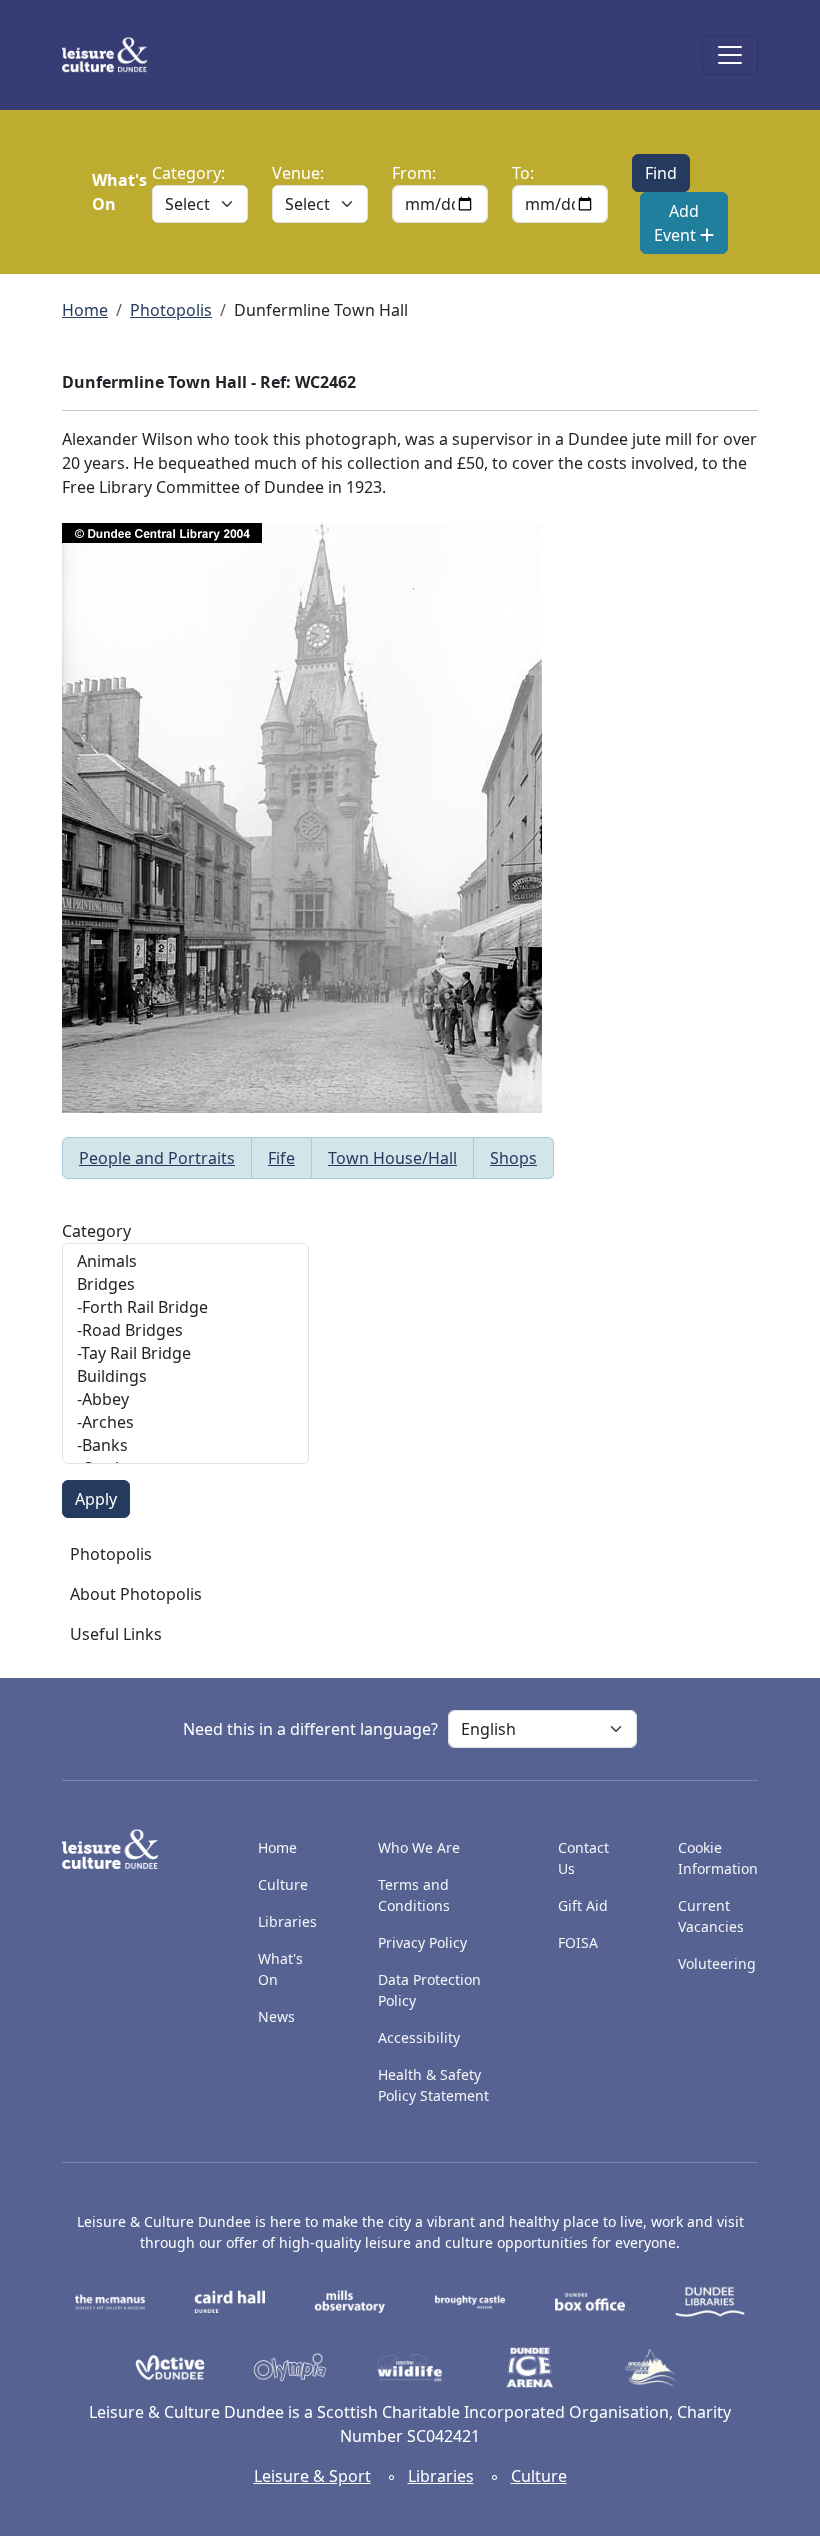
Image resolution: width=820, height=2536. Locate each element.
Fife (281, 1158)
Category (96, 1231)
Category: (188, 173)
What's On (280, 1969)
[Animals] (185, 1261)
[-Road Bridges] (185, 1330)
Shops (513, 1158)
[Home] (112, 55)
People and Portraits (157, 1158)
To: (523, 173)
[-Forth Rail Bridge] (185, 1307)
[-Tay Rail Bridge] (185, 1353)
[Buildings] (185, 1376)
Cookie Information (718, 1858)
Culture (283, 1884)
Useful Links (116, 1634)
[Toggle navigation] (730, 55)
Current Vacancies (711, 1916)
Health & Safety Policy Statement (433, 2085)
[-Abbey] (185, 1399)
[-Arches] (185, 1422)
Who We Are (419, 1847)
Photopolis (171, 310)
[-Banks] (185, 1445)
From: (414, 173)
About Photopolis (136, 1594)
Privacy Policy (422, 1942)
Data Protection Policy (429, 1990)
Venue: (298, 173)
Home (85, 310)
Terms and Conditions (414, 1895)
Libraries (287, 1921)
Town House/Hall (392, 1158)
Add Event (677, 223)
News (276, 2016)
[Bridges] (185, 1284)
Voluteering (717, 1963)
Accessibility (421, 2037)
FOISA (578, 1942)
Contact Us (583, 1858)
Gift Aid (583, 1905)
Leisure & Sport (312, 2476)
